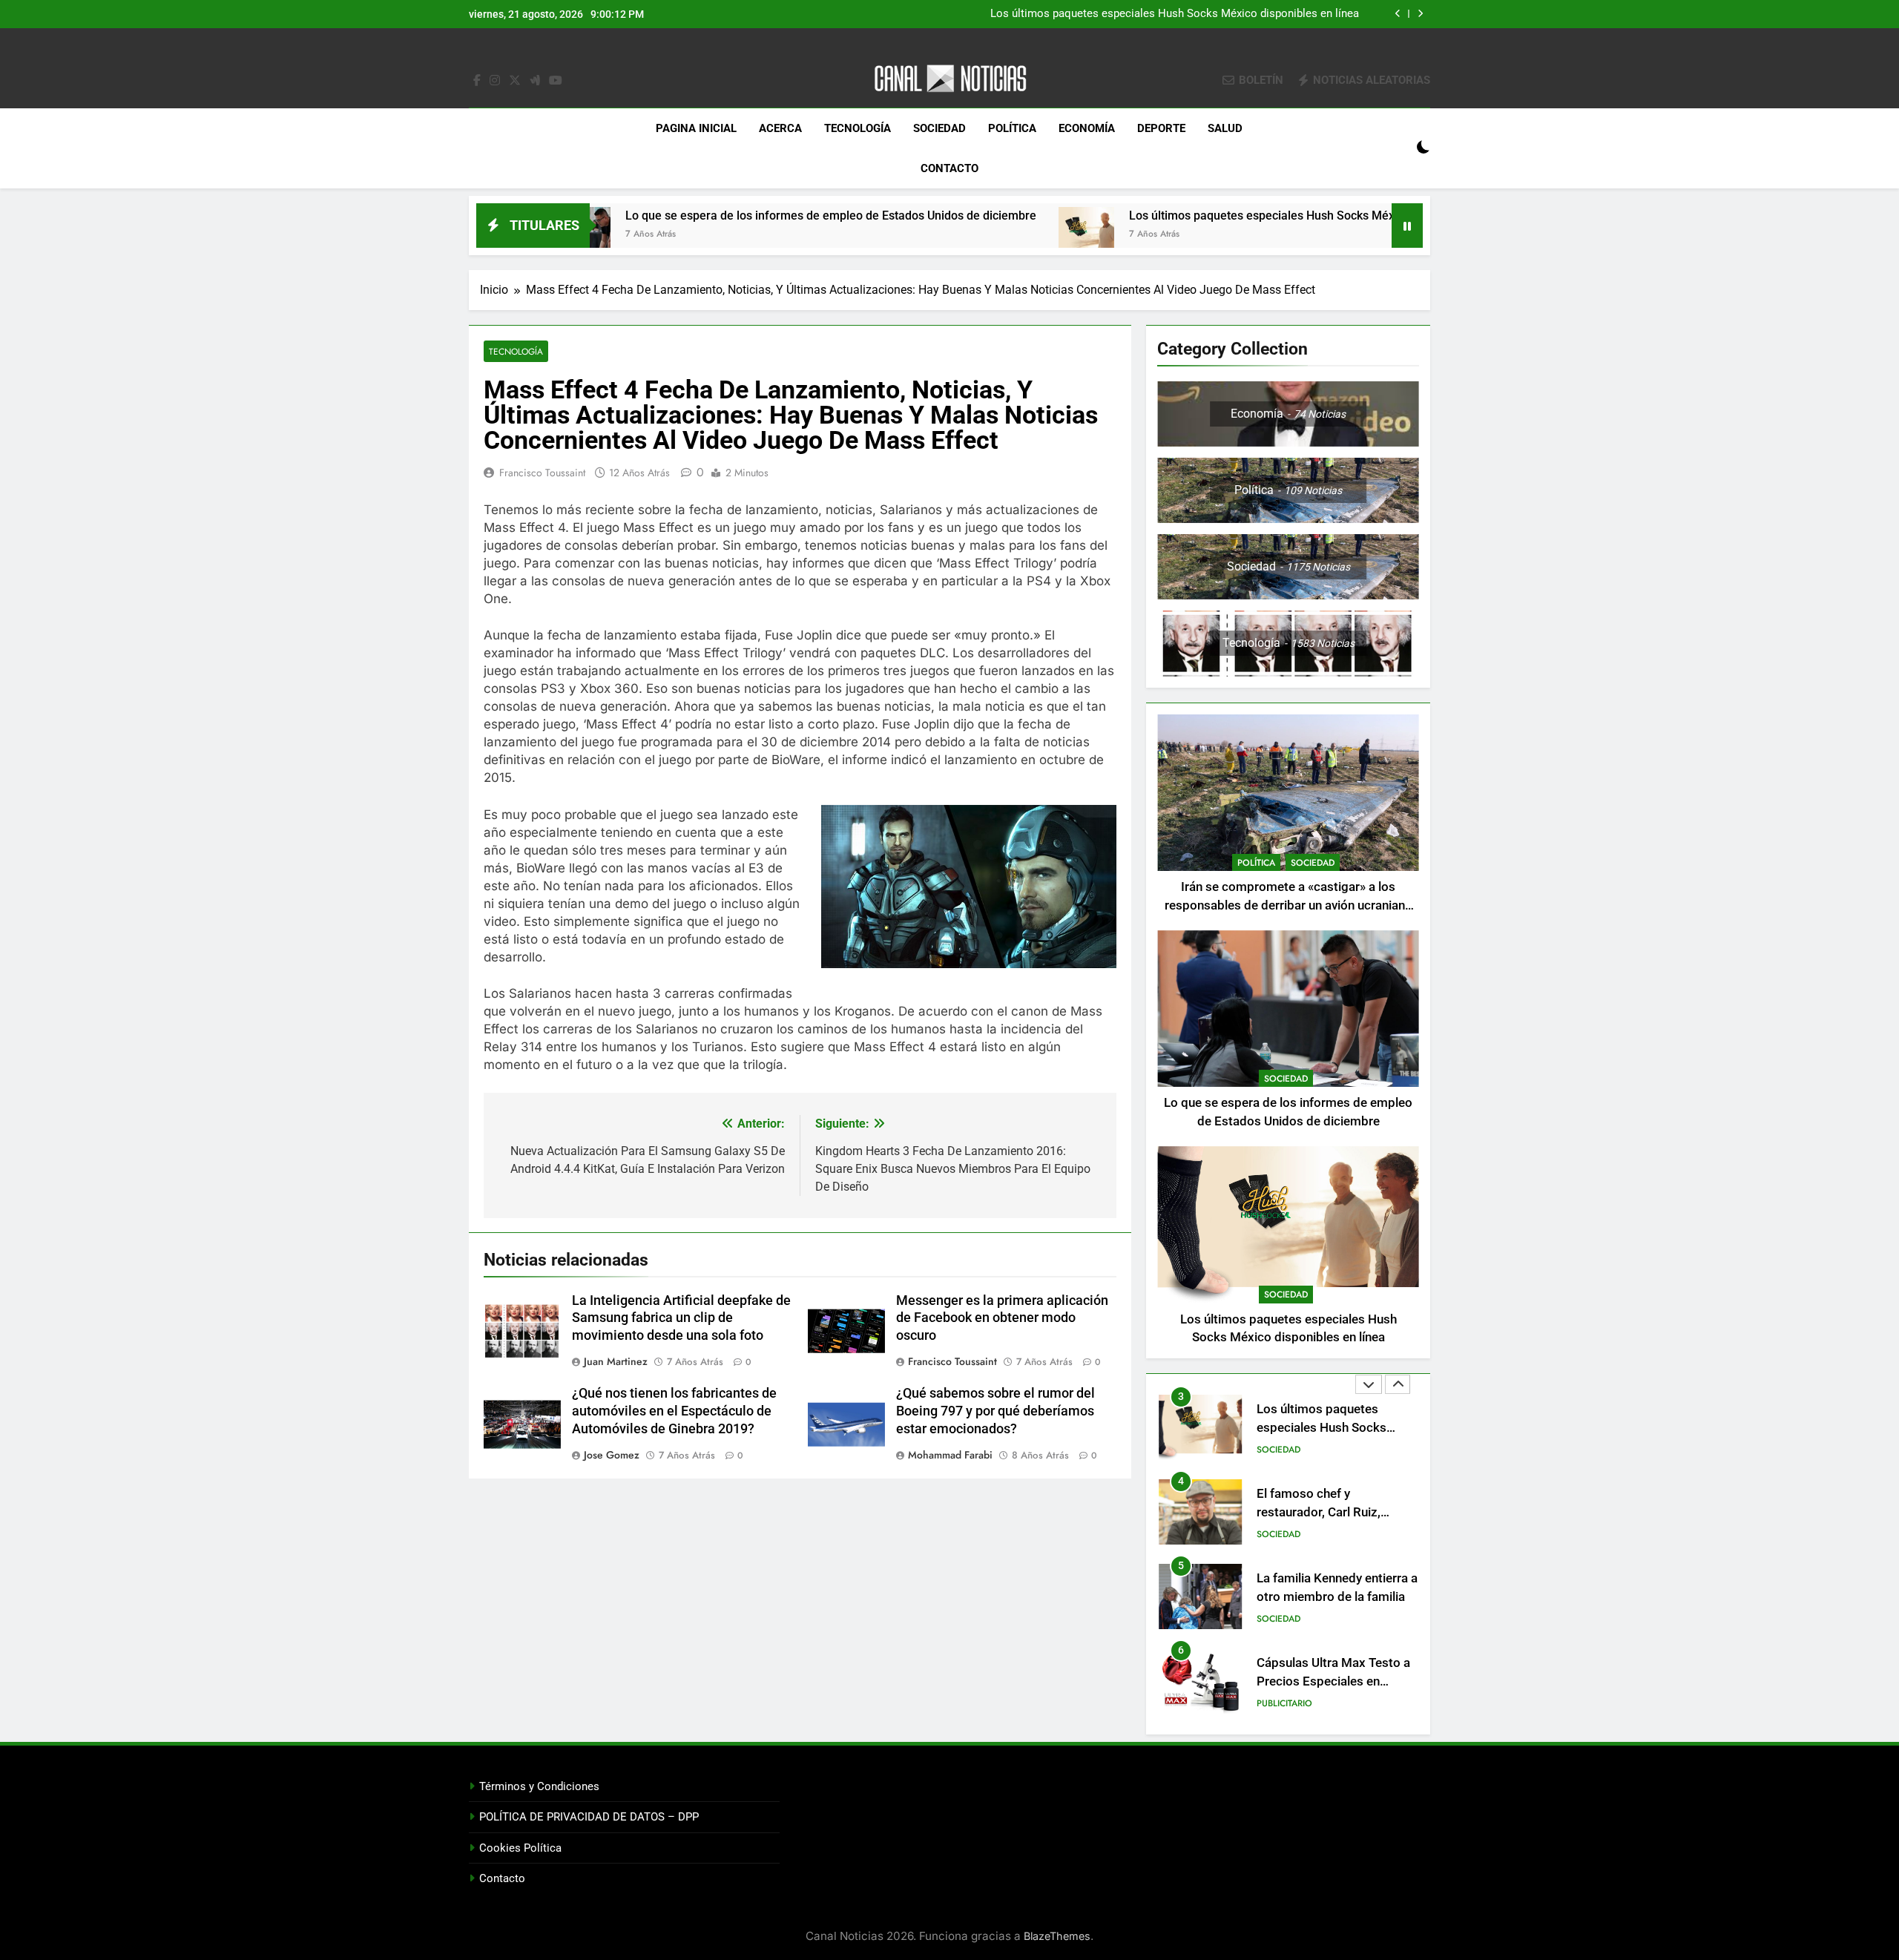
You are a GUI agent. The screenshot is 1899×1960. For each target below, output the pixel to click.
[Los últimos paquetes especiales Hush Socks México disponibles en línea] (972, 235)
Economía (1087, 128)
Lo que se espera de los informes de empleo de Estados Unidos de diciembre (717, 216)
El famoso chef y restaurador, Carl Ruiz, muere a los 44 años (1319, 1512)
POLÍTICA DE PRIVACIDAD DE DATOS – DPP (589, 1817)
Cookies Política (520, 1848)
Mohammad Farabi (950, 1455)
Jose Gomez (612, 1455)
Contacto (949, 168)
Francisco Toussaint (542, 473)
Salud (1225, 128)
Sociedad (939, 128)
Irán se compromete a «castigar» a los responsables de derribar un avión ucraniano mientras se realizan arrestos (1289, 905)
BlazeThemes (1057, 1936)
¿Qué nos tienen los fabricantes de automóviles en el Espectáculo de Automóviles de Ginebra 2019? (674, 1411)
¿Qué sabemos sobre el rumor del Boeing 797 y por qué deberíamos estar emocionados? (995, 1411)
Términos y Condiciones (539, 1786)
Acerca (780, 128)
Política (1012, 128)
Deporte (1161, 128)
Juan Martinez (616, 1361)
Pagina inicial (696, 128)
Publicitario (1284, 1703)
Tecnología (858, 128)
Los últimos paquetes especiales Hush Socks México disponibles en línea (1175, 14)
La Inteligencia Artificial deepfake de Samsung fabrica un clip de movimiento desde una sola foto (681, 1318)
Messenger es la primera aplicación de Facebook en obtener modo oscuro (1002, 1318)
